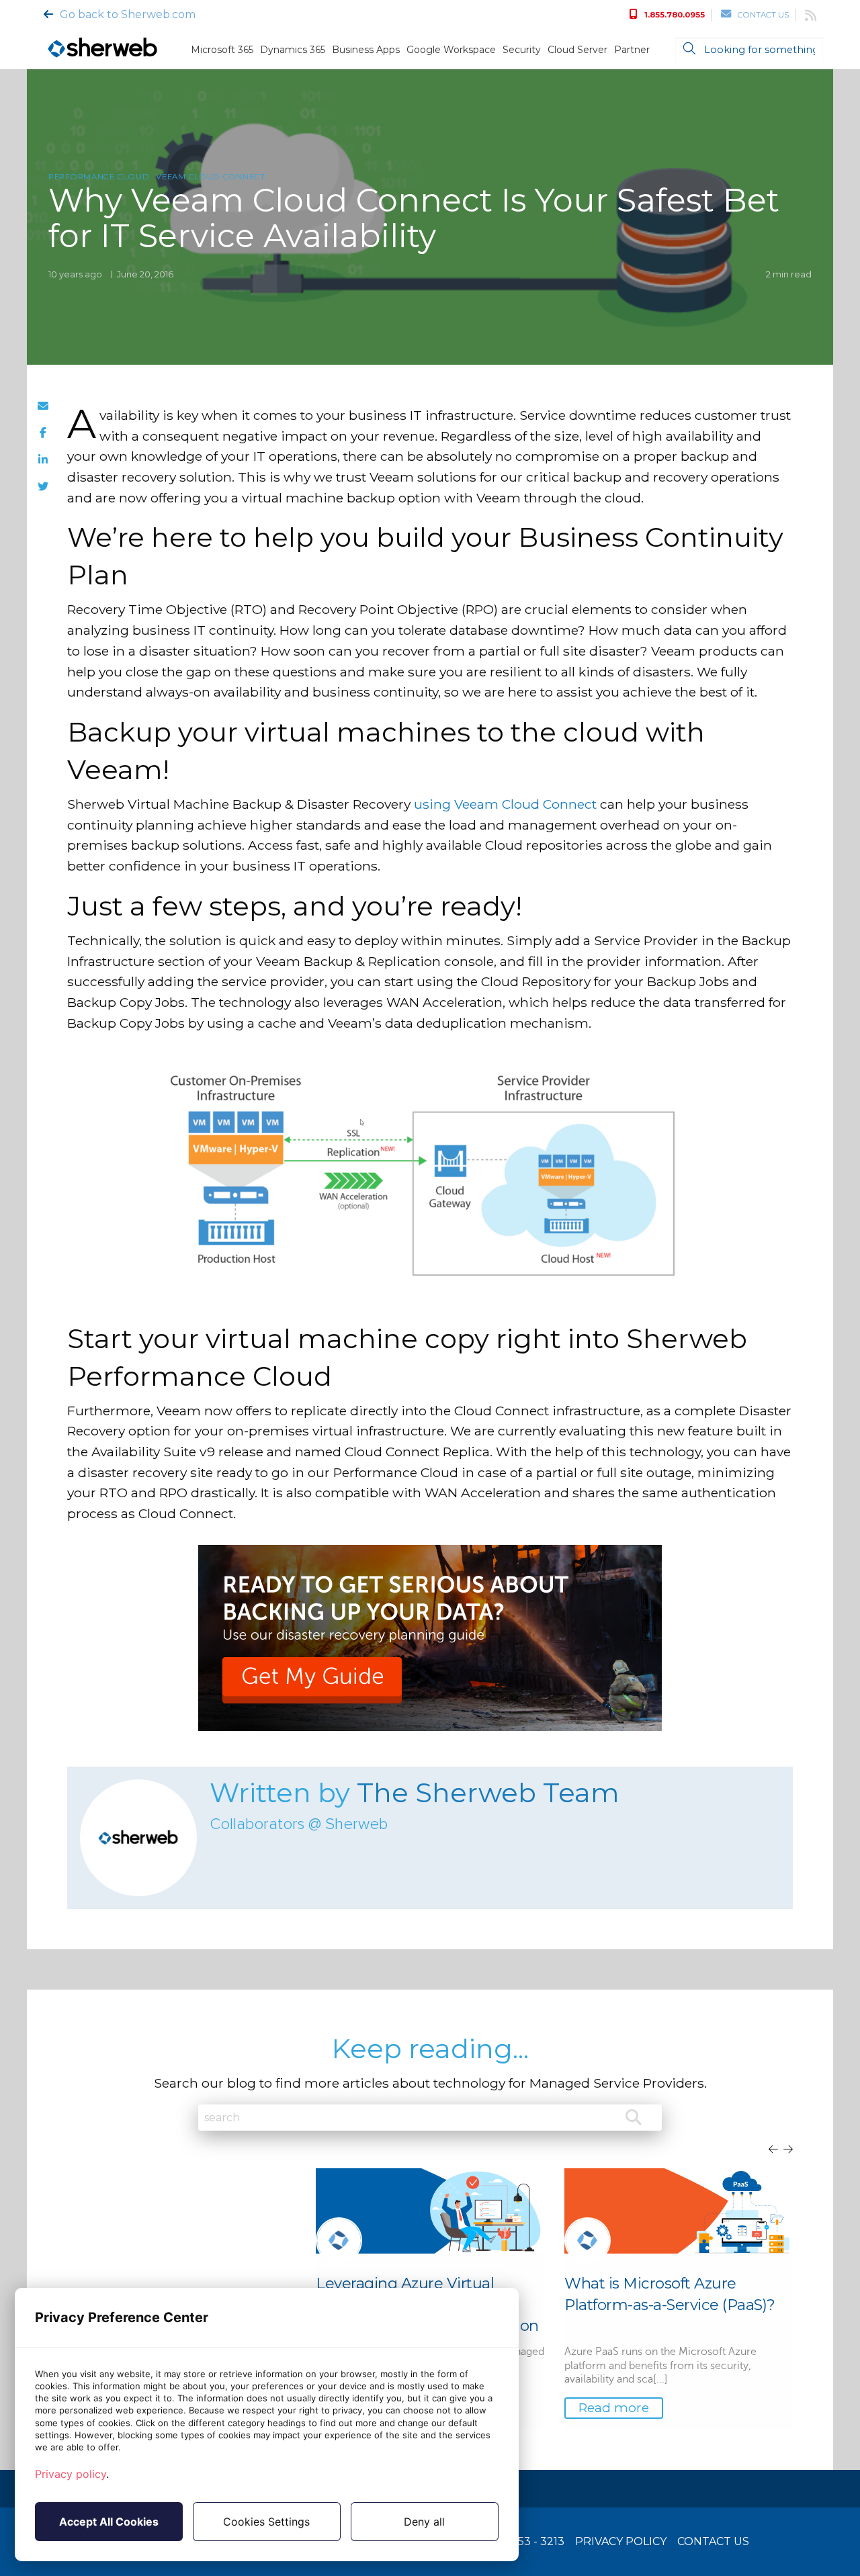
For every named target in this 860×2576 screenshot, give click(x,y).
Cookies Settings (266, 2522)
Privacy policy (71, 2474)
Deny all (424, 2522)
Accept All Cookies (109, 2522)
